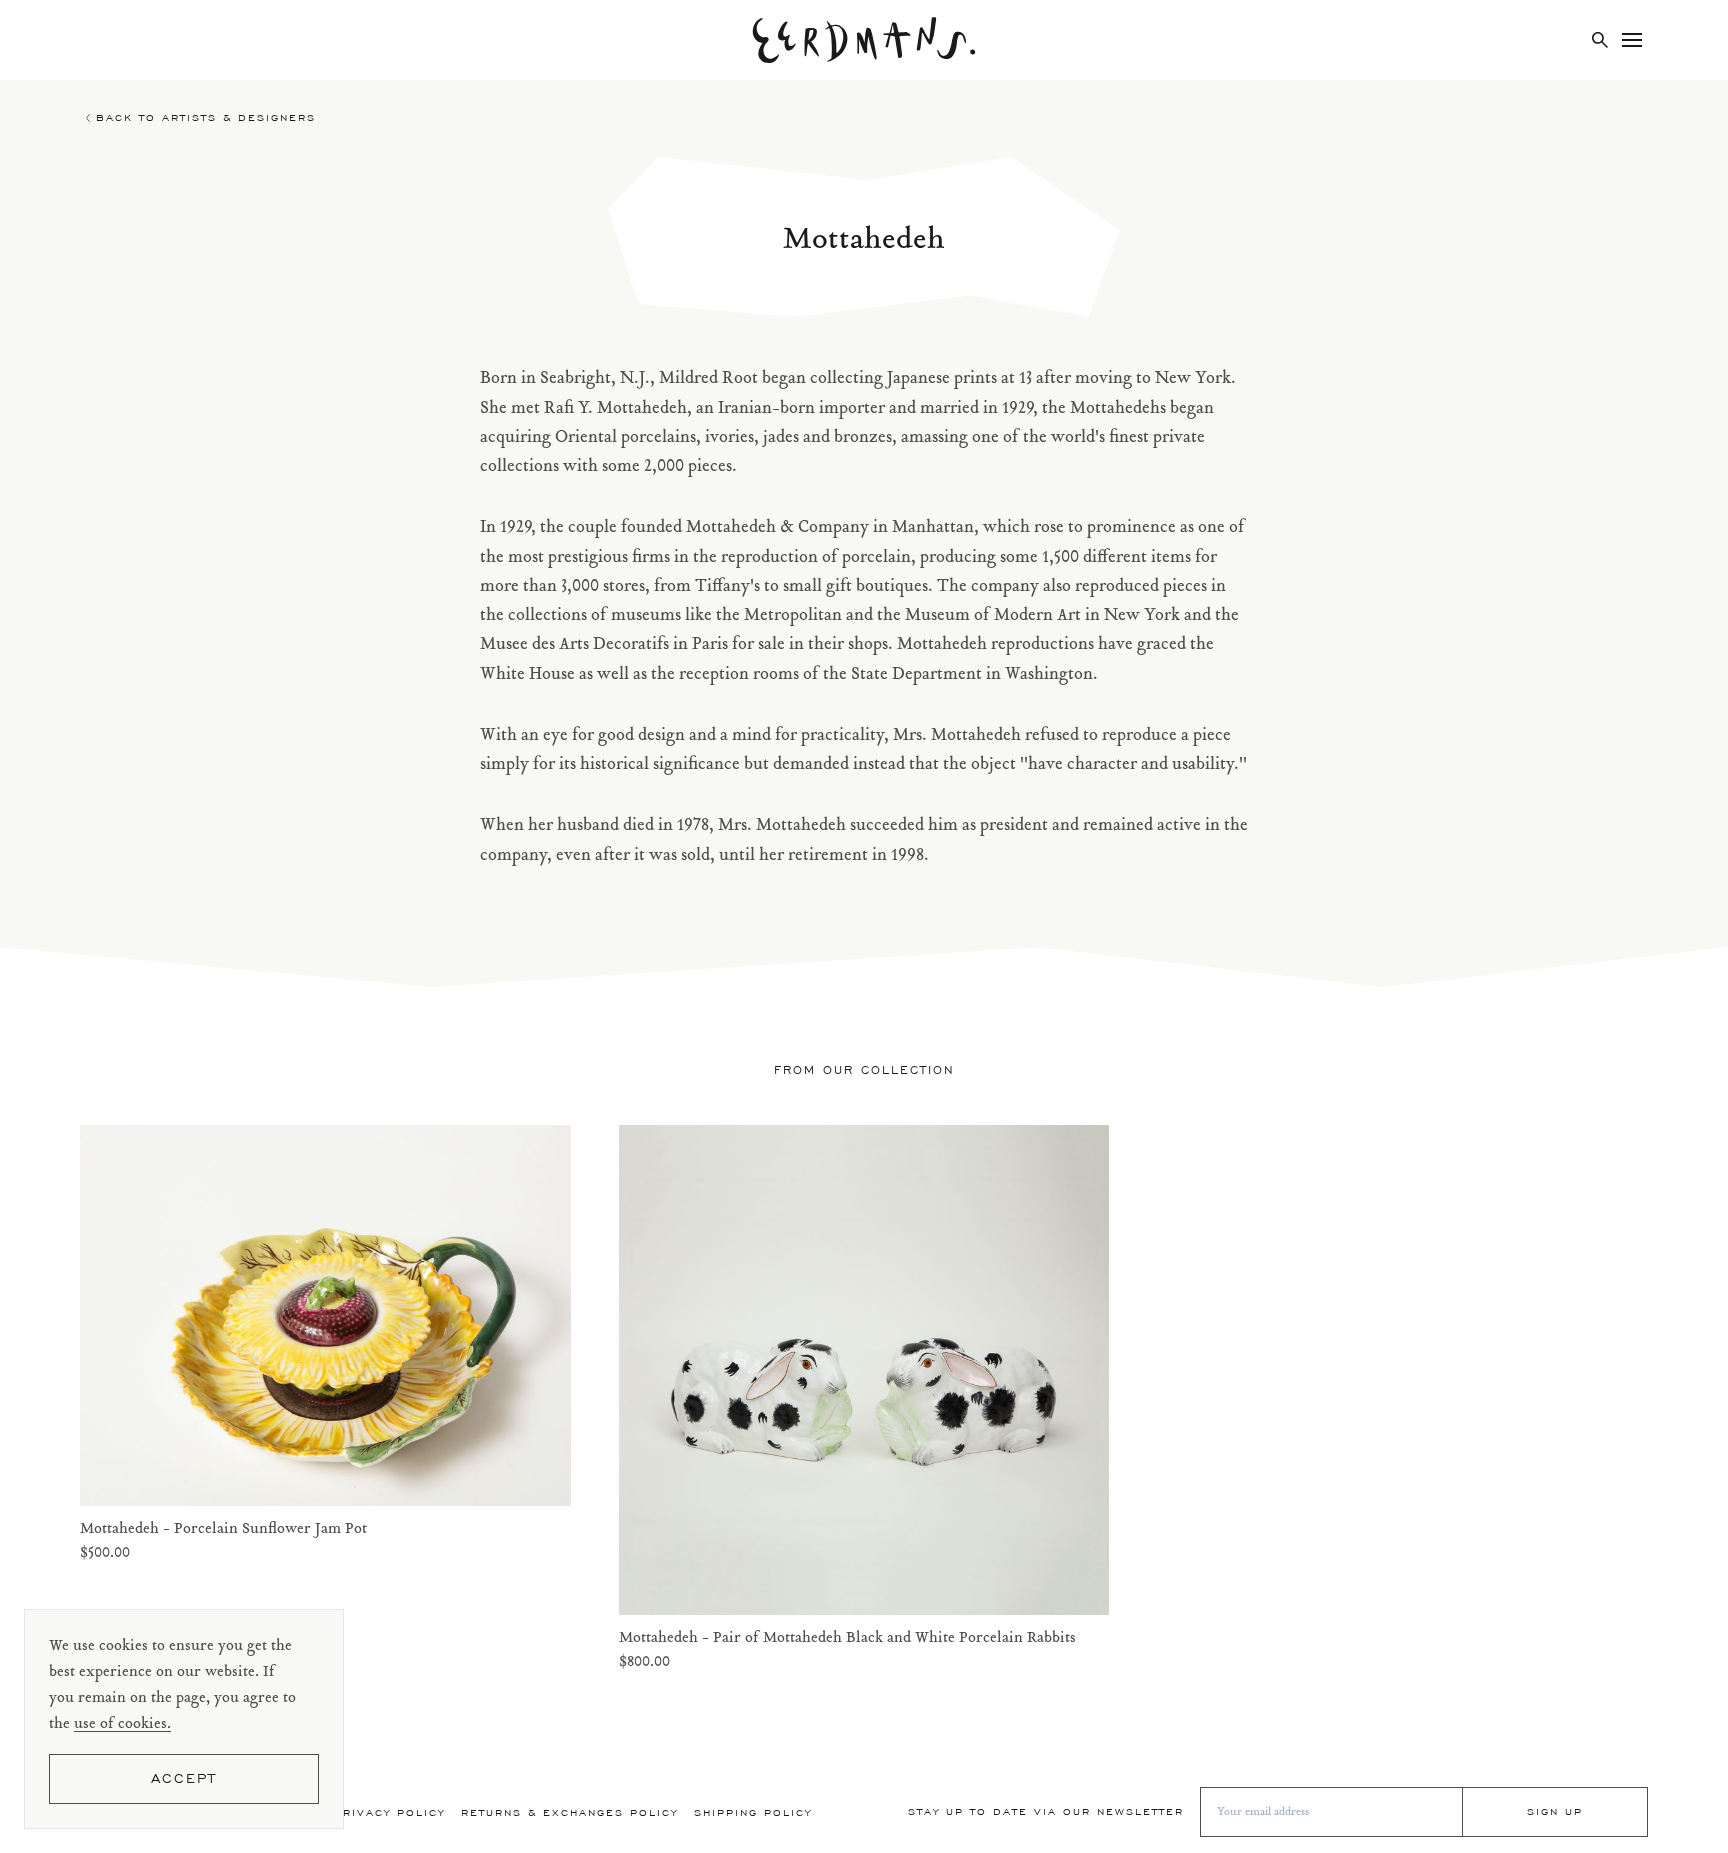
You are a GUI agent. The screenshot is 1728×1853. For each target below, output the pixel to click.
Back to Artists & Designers (206, 117)
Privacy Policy (389, 1812)
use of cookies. (122, 1724)
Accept (184, 1778)
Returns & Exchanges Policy (569, 1812)
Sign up (1555, 1811)
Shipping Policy (753, 1812)
